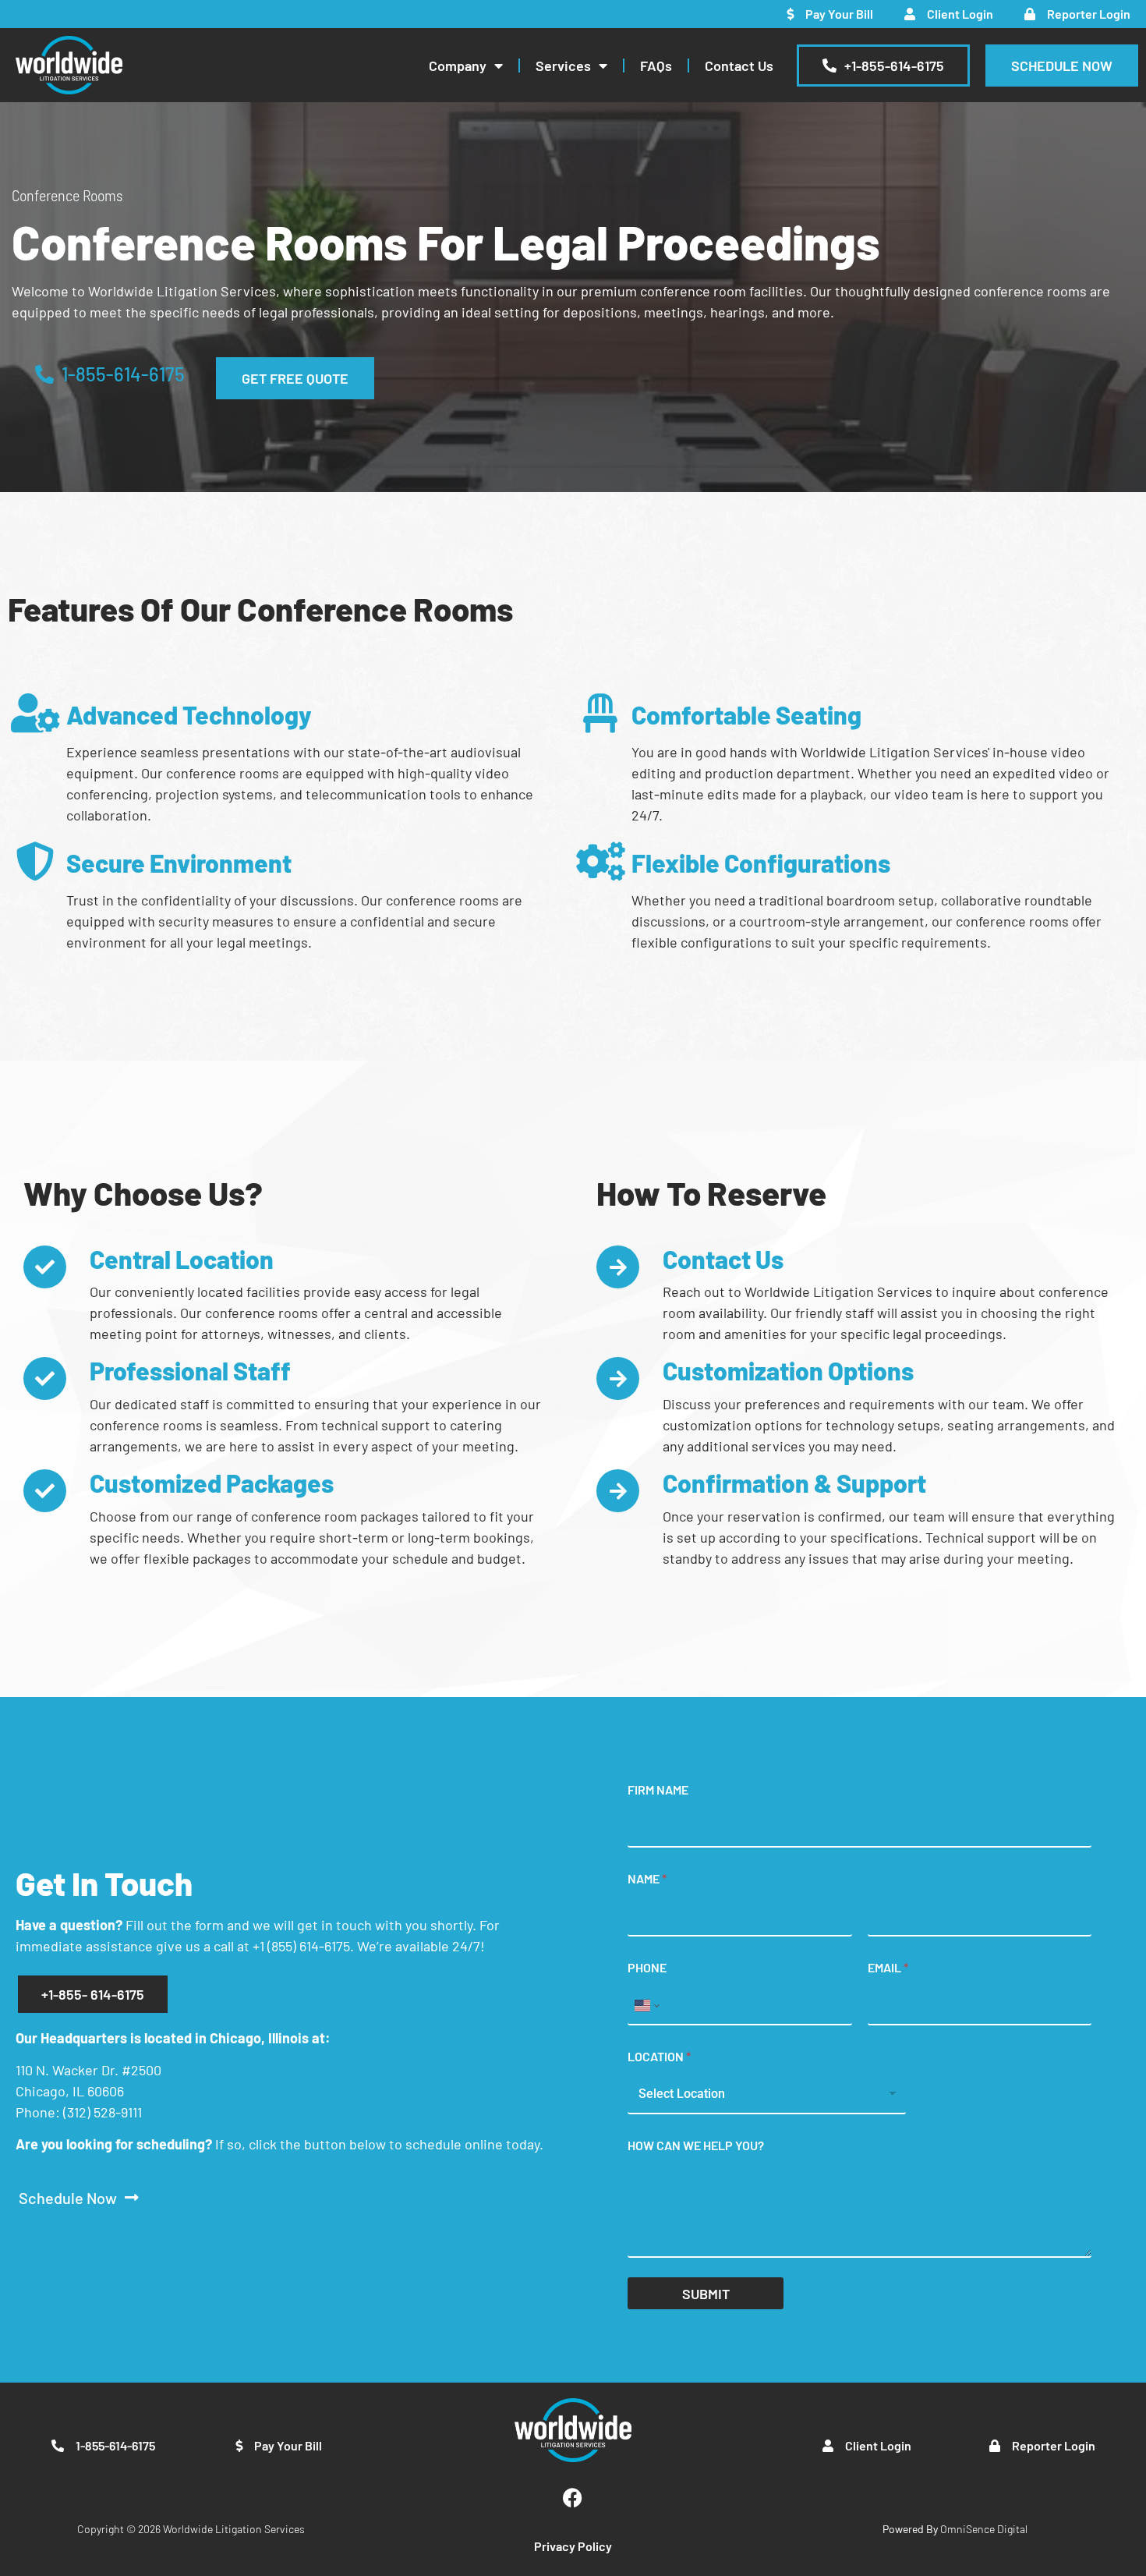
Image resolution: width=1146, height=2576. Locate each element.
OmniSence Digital (955, 2529)
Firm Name (658, 1789)
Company (458, 66)
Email (888, 1967)
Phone (647, 1967)
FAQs (656, 66)
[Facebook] (573, 2497)
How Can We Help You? (696, 2145)
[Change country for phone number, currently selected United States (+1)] (646, 2006)
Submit (706, 2294)
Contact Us (739, 66)
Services (563, 66)
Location (659, 2056)
